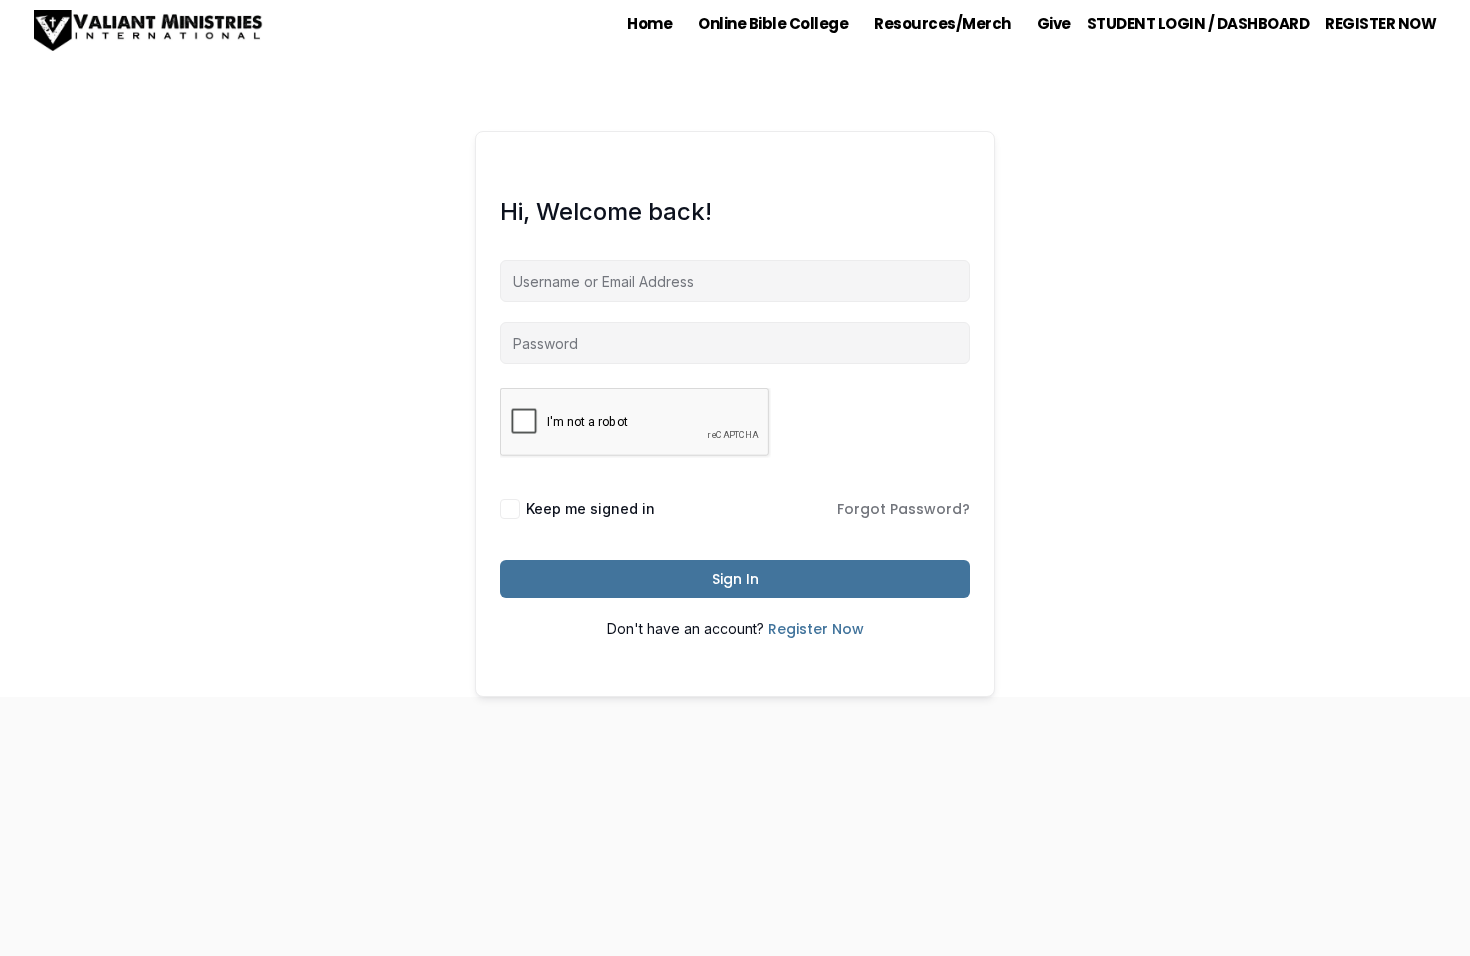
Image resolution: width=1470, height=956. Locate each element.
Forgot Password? (903, 509)
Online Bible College (773, 23)
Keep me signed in (590, 508)
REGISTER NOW (1380, 23)
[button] (654, 23)
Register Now (816, 629)
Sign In (735, 579)
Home (649, 23)
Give (1054, 23)
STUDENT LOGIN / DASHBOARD (1198, 23)
